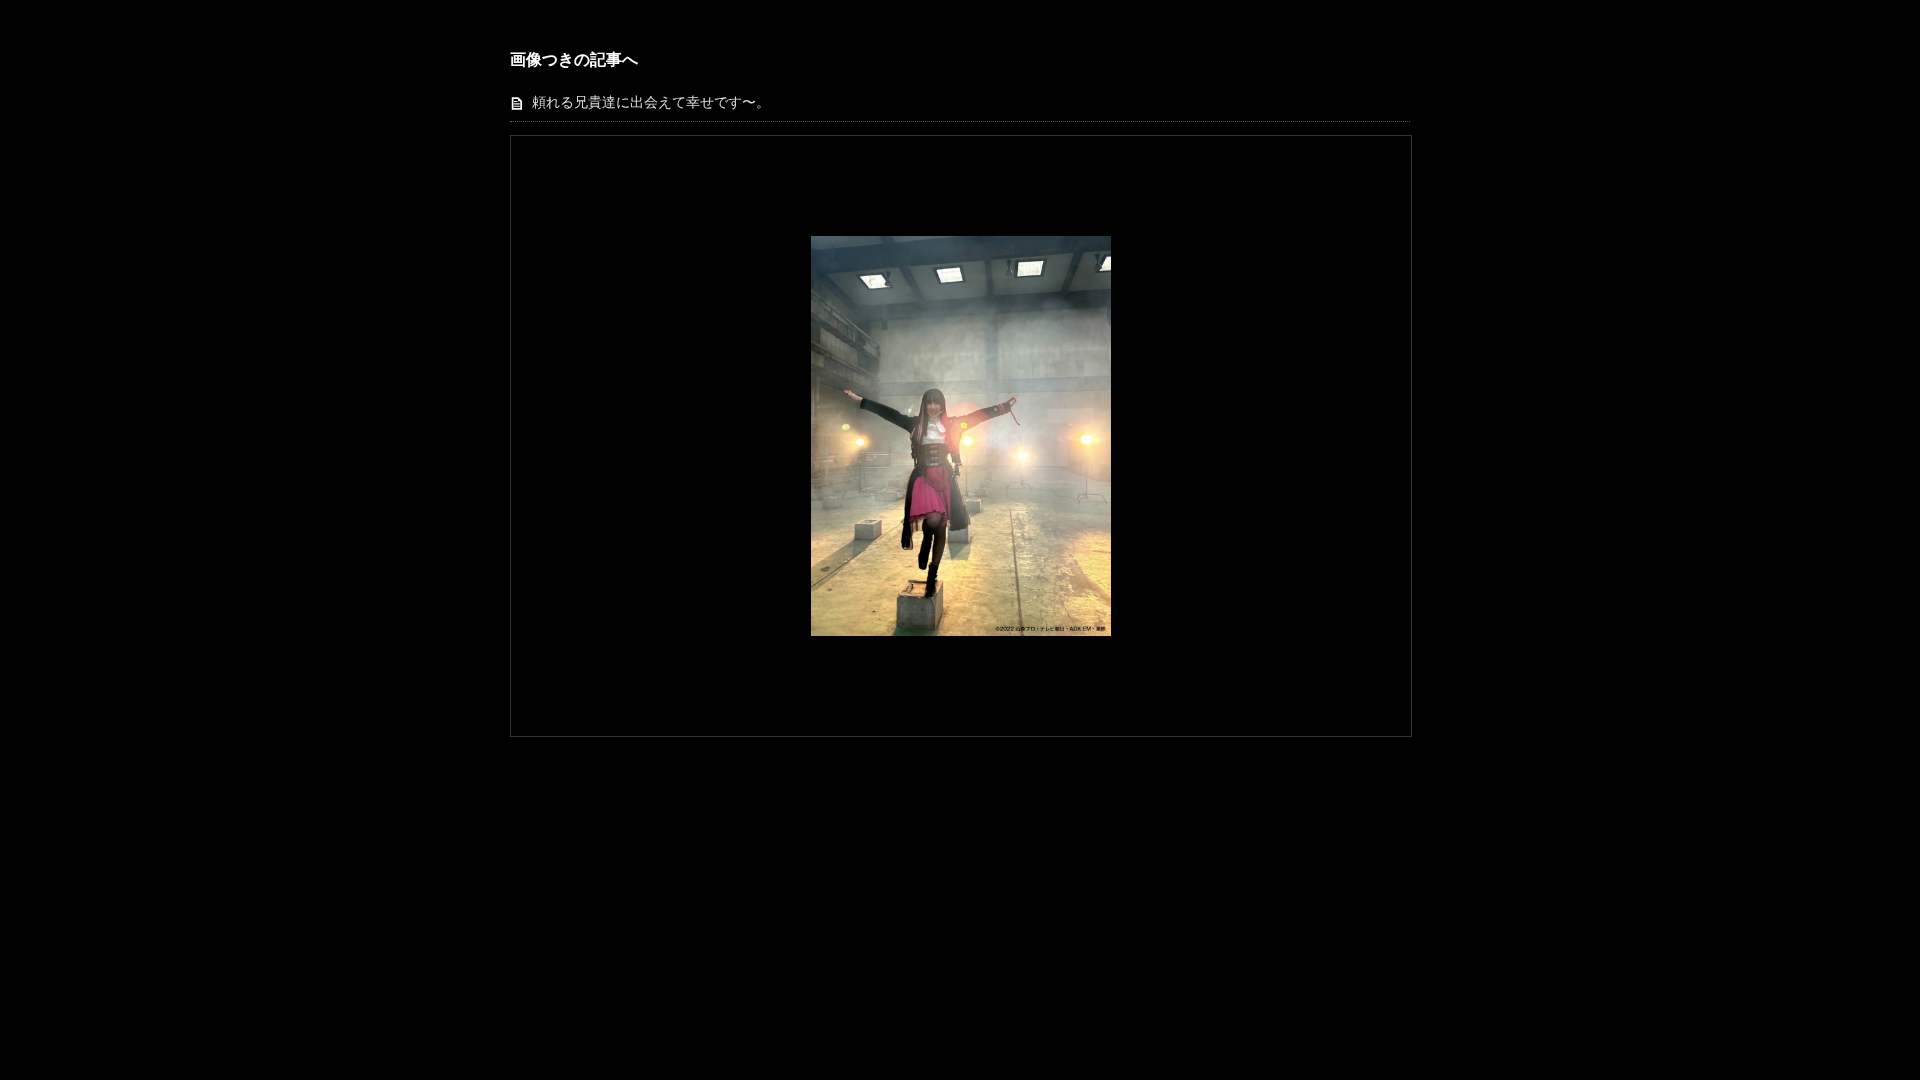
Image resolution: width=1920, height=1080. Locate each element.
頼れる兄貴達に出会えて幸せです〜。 (651, 102)
